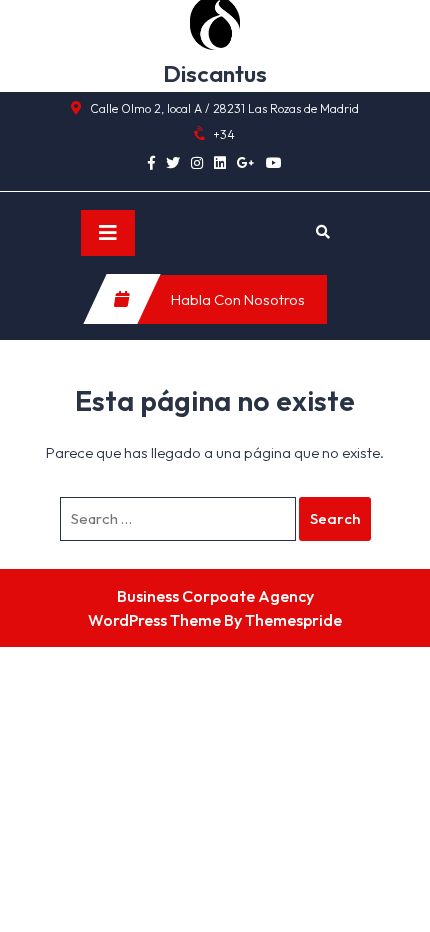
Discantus (215, 73)
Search (335, 518)
